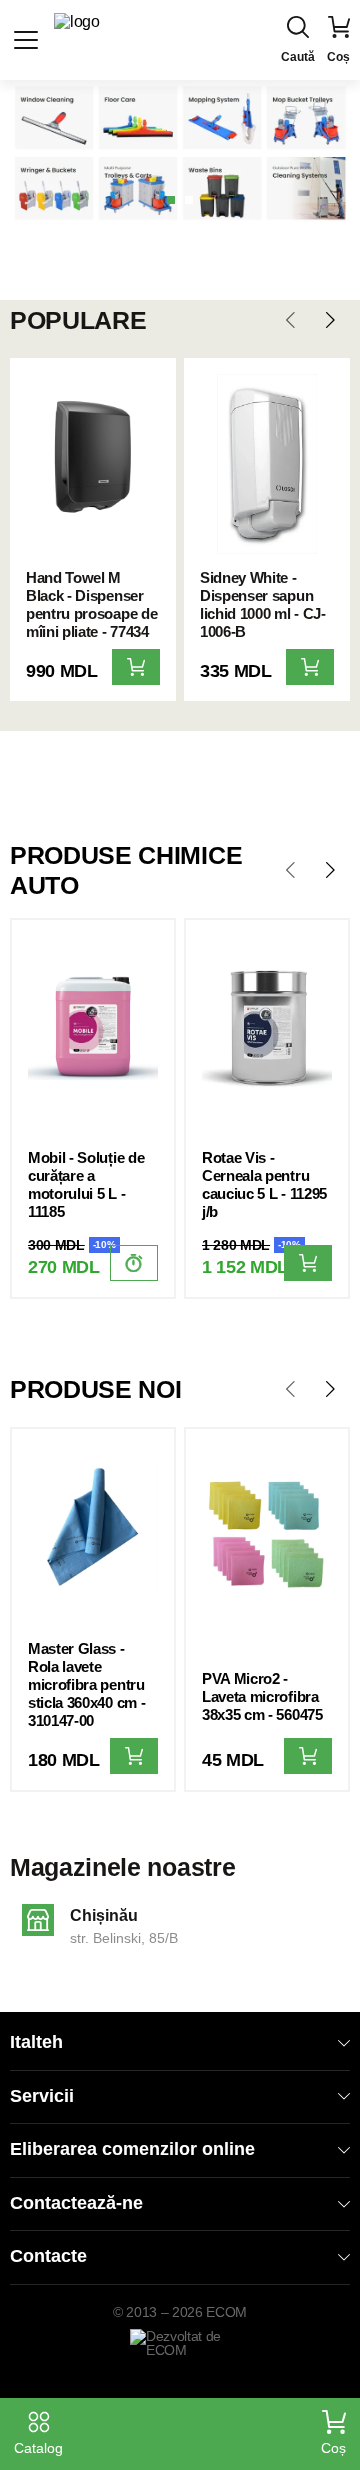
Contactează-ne (76, 2203)
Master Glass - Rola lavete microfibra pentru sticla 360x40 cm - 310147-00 (86, 1684)
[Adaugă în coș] (136, 667)
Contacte (48, 2256)
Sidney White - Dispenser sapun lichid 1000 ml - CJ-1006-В (263, 604)
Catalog (38, 2448)
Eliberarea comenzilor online (132, 2149)
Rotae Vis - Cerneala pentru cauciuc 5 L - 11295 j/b (264, 1184)
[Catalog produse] (26, 40)
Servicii (42, 2096)
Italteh (36, 2042)
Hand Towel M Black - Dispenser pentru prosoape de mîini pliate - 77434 (91, 604)
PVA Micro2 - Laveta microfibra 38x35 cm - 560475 (262, 1696)
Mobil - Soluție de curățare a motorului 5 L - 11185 (86, 1184)
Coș (333, 2448)
